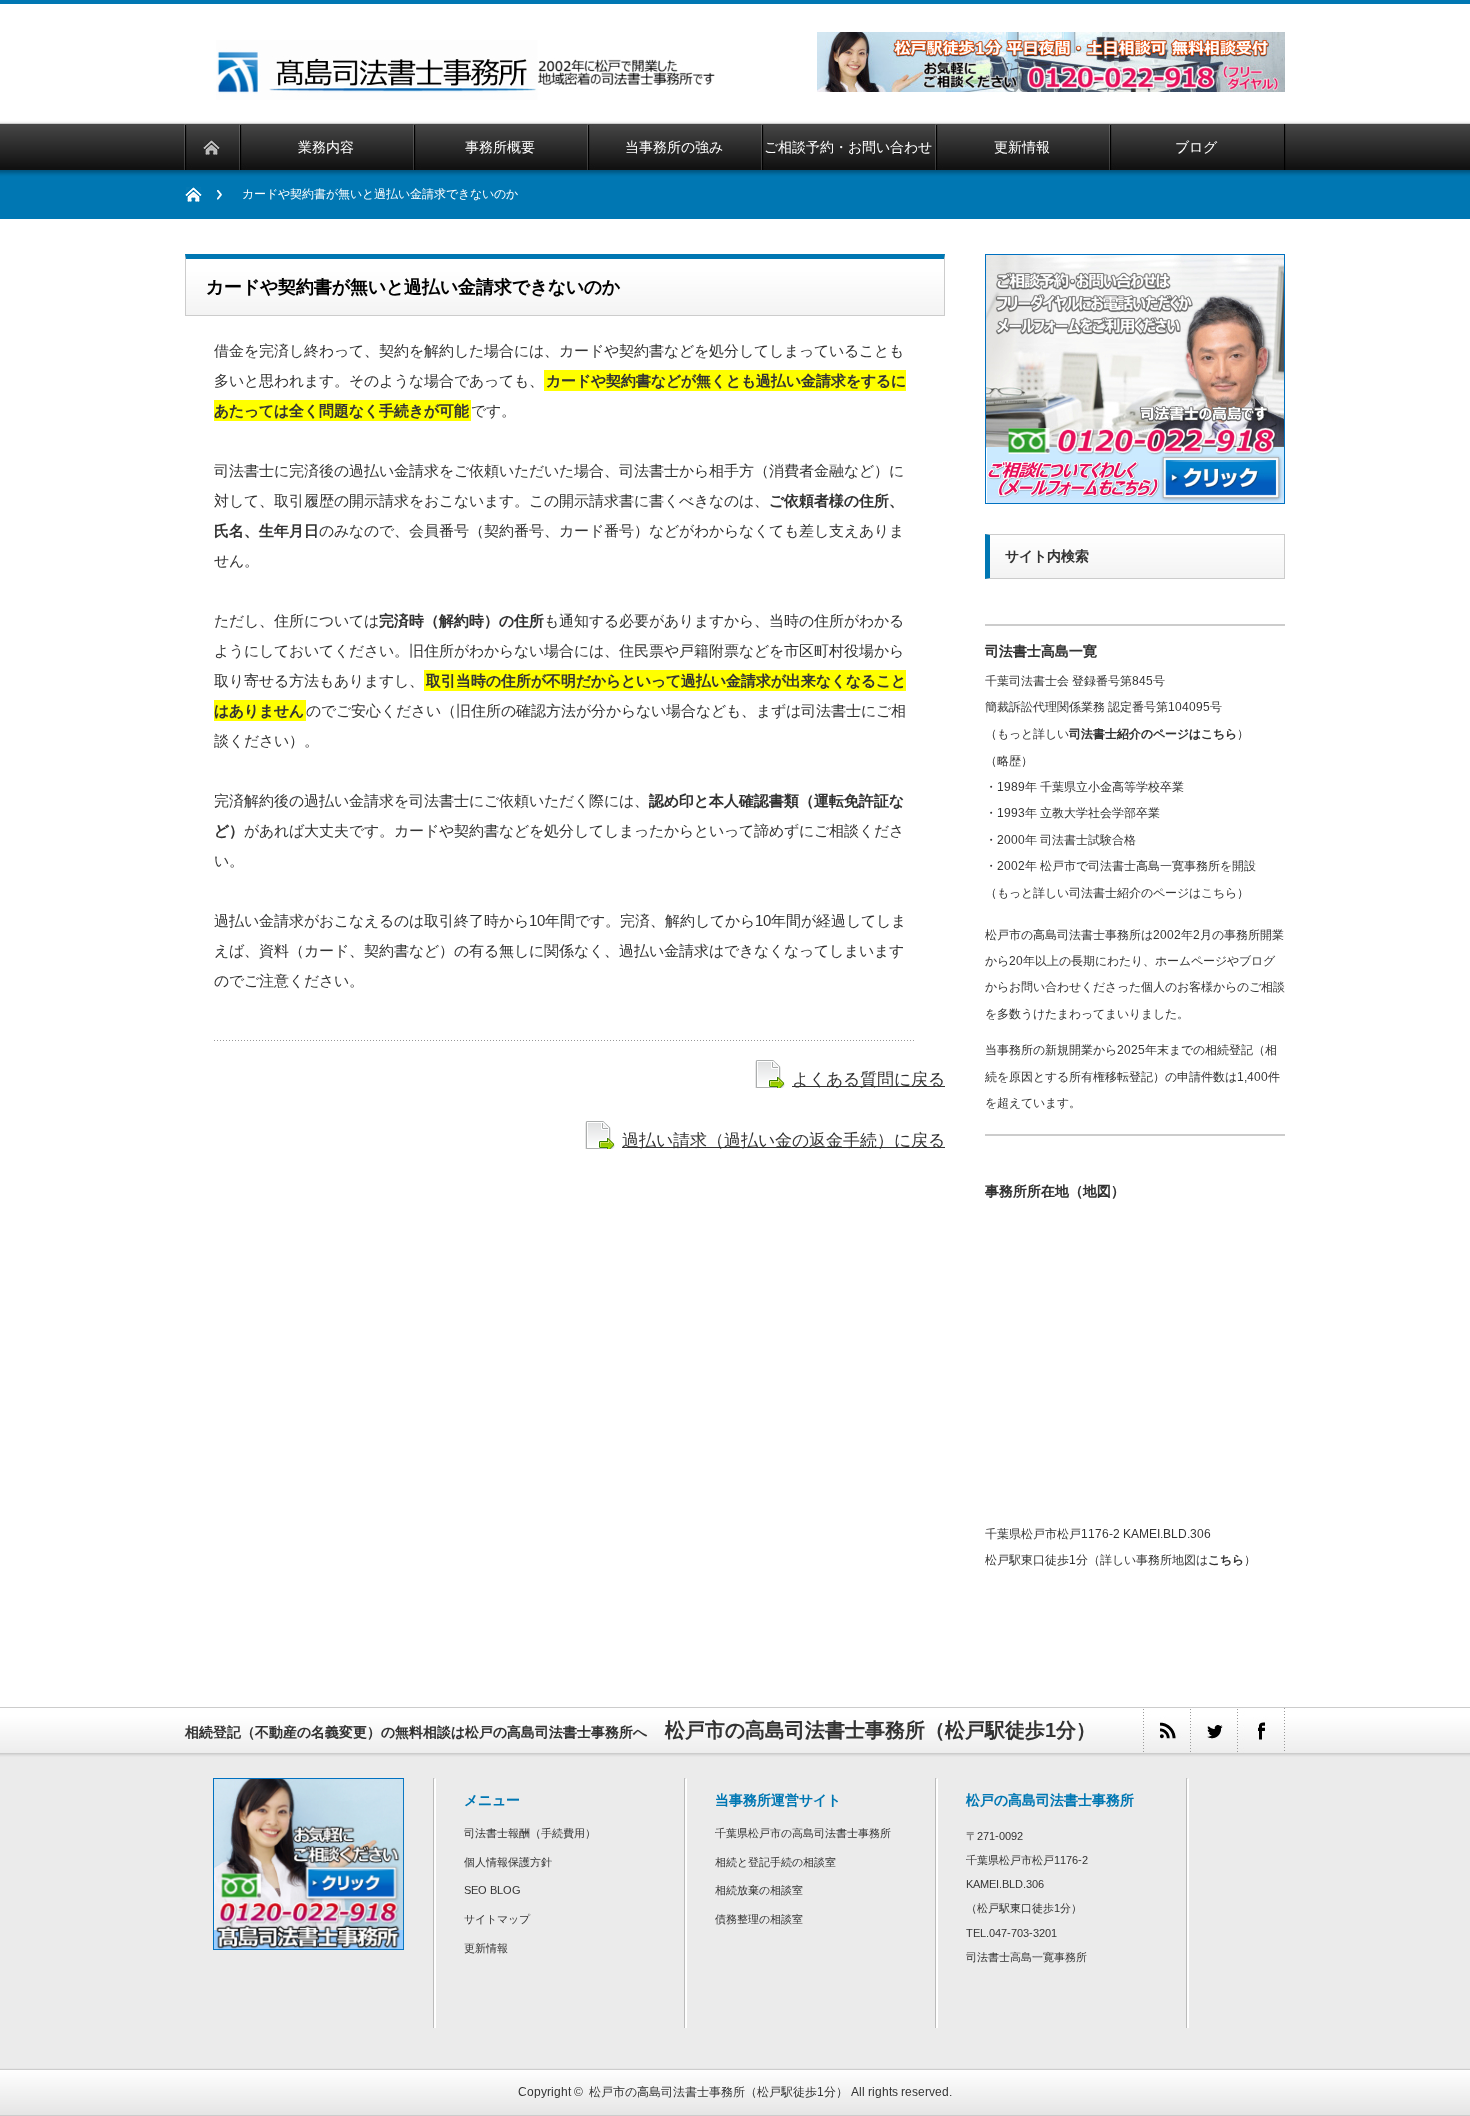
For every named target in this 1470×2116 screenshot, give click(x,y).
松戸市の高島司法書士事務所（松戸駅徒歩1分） (718, 2092)
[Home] (203, 194)
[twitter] (1213, 1730)
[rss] (1166, 1730)
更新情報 (486, 1948)
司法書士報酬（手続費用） (530, 1833)
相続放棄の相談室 (759, 1890)
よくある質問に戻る (868, 1079)
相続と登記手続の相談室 (775, 1862)
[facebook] (1260, 1730)
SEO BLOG (492, 1890)
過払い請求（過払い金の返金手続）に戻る (783, 1140)
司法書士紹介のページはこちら (1153, 734)
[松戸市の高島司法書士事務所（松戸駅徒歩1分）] (468, 91)
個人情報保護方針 (508, 1862)
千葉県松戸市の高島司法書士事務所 (803, 1833)
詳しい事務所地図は (1172, 1560)
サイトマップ (497, 1919)
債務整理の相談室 (759, 1919)
